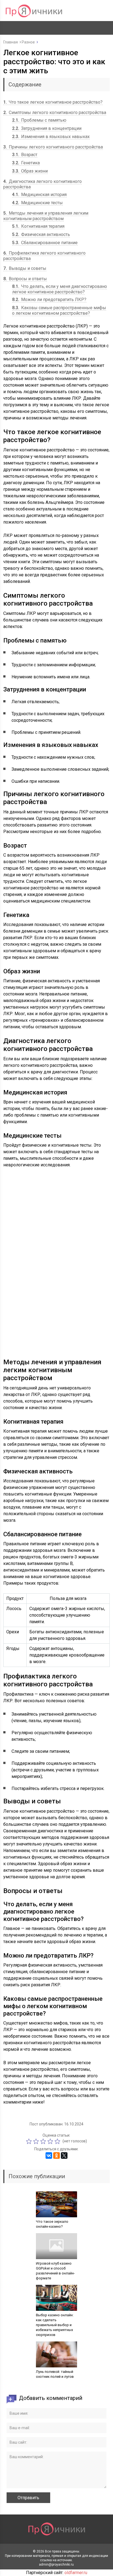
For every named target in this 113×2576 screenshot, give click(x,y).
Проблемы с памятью (39, 120)
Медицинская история (39, 195)
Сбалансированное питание (45, 243)
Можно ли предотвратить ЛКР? (49, 300)
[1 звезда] (30, 2141)
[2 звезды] (37, 2141)
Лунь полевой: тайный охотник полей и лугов (55, 2374)
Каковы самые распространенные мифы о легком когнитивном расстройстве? (59, 310)
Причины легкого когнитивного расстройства (53, 147)
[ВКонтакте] (49, 2156)
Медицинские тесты (37, 203)
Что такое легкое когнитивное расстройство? (53, 102)
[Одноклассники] (56, 2156)
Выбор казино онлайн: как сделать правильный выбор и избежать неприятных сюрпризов (55, 2325)
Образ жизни (30, 171)
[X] (64, 2156)
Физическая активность (41, 234)
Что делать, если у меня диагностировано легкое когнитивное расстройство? (60, 289)
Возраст (25, 155)
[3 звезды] (44, 2141)
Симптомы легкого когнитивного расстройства (55, 113)
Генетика (26, 163)
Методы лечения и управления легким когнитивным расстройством (46, 216)
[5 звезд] (58, 2141)
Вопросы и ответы (25, 279)
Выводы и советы (25, 268)
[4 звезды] (51, 2141)
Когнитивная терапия (38, 226)
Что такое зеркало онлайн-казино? (52, 2224)
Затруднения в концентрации (47, 128)
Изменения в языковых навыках (51, 137)
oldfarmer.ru (76, 2573)
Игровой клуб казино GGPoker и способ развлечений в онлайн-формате (55, 2271)
